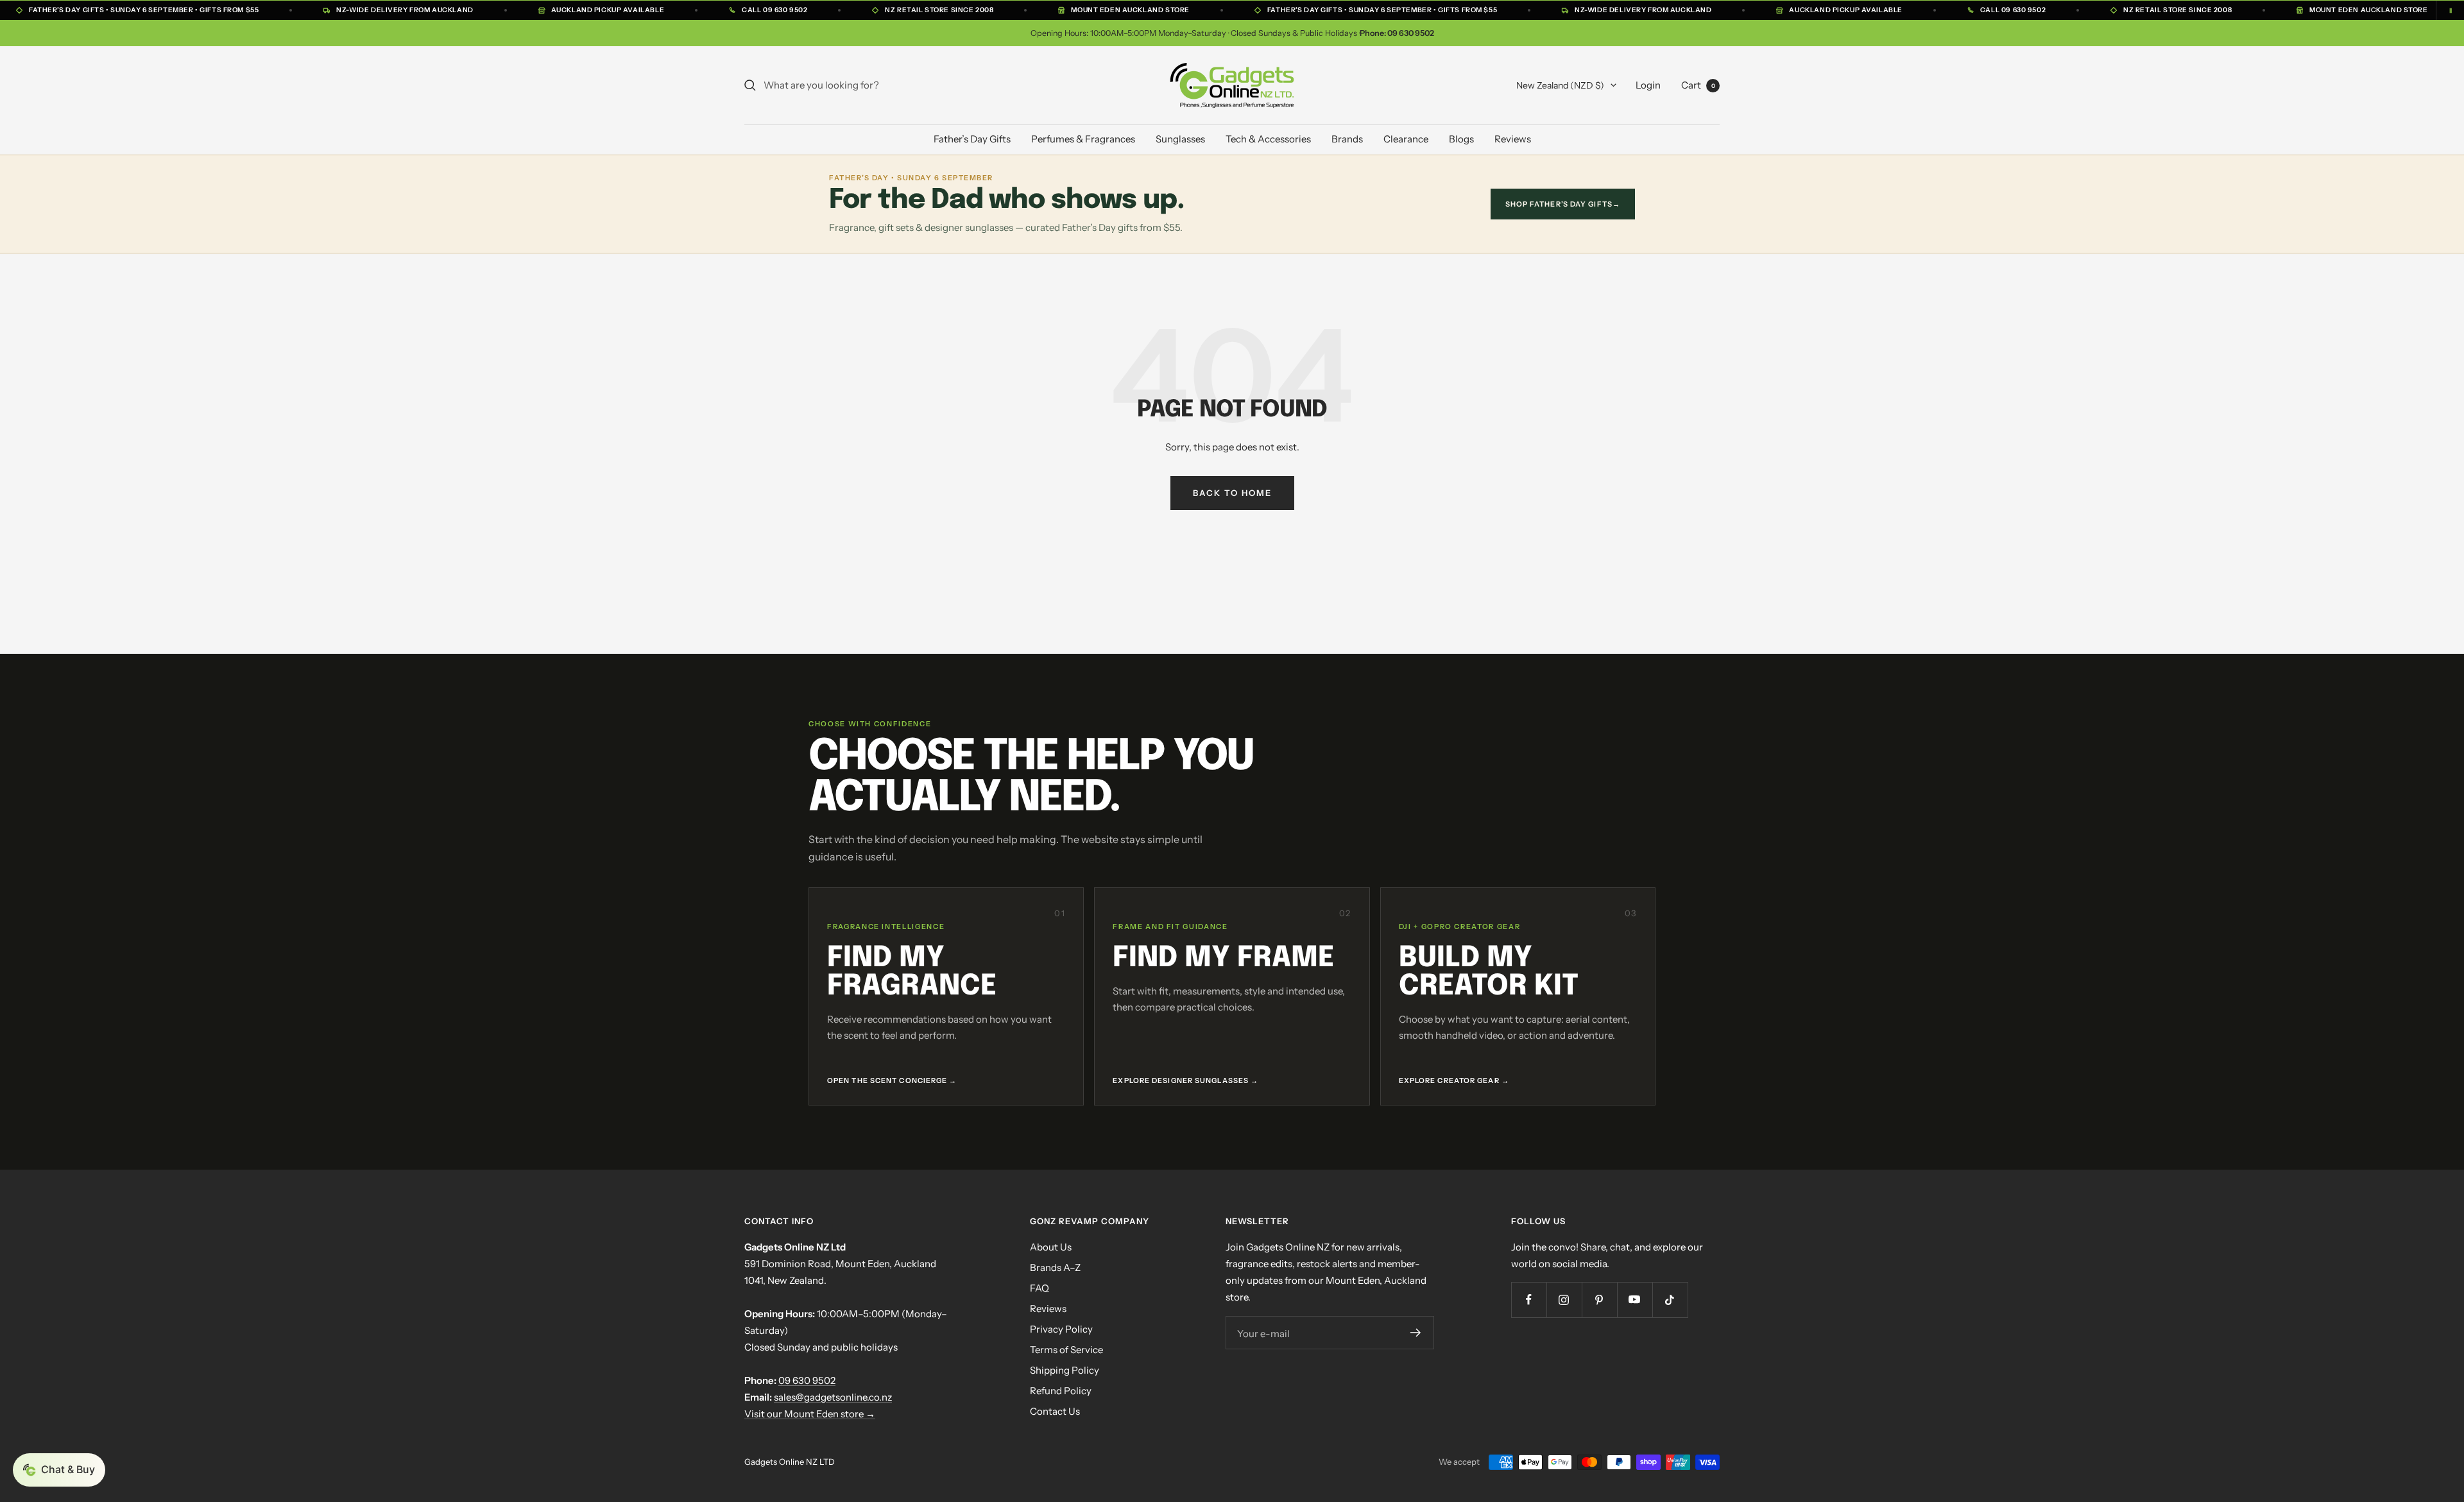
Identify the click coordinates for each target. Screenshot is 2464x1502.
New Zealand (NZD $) (1560, 85)
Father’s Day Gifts (972, 139)
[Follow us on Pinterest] (1599, 1300)
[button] (59, 1470)
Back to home (1232, 493)
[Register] (1416, 1333)
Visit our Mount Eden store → (810, 1414)
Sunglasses (1180, 139)
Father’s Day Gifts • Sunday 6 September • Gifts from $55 (144, 10)
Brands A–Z (1055, 1267)
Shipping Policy (1065, 1370)
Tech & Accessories (1268, 139)
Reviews (1513, 139)
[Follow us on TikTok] (1670, 1300)
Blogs (1461, 139)
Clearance (1406, 139)
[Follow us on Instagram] (1564, 1300)
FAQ (1039, 1288)
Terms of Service (1066, 1350)
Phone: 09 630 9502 (1397, 33)
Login (1648, 85)
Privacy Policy (1061, 1329)
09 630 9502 (807, 1380)
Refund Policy (1061, 1391)
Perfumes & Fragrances (1083, 139)
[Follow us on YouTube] (1635, 1300)
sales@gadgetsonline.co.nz (833, 1397)
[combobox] (860, 85)
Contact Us (1055, 1411)
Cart (1698, 85)
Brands (1347, 139)
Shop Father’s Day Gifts (1563, 204)
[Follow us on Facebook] (1529, 1300)
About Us (1051, 1247)
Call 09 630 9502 (774, 10)
